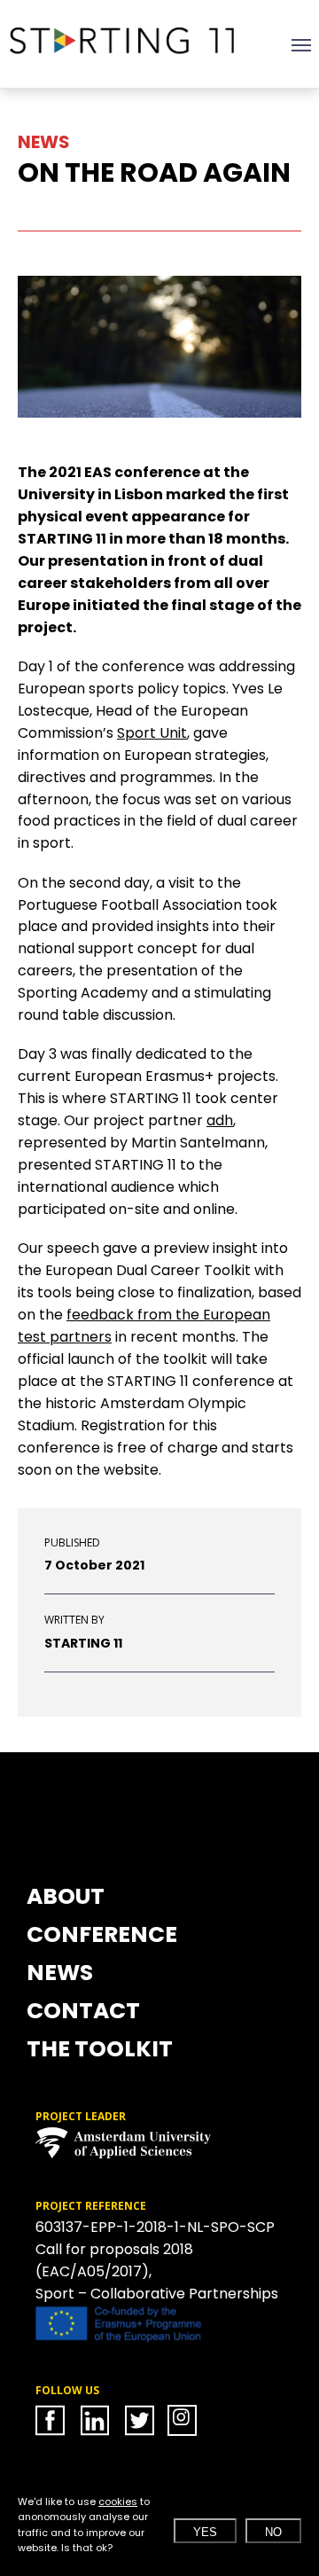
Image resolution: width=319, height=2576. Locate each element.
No (273, 2532)
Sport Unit (152, 733)
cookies (118, 2502)
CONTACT (83, 2013)
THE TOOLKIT (100, 2051)
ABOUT (66, 1899)
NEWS (60, 1975)
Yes (205, 2532)
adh (220, 1120)
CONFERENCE (102, 1937)
